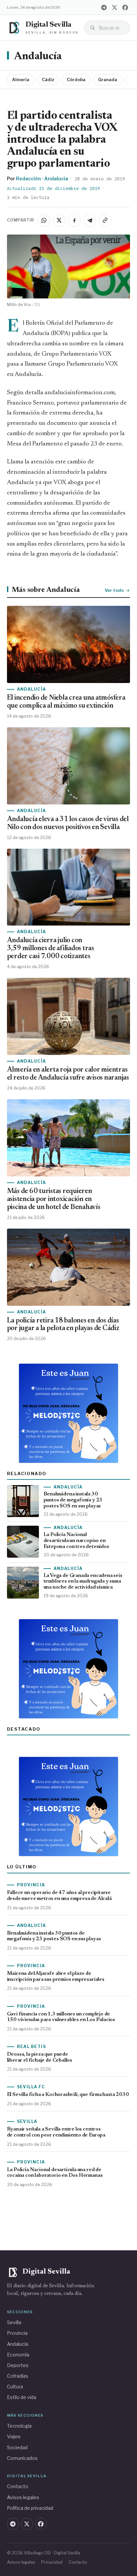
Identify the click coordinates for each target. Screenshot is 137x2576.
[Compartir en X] (59, 220)
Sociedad (17, 2447)
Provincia (17, 2333)
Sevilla (14, 2322)
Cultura (15, 2387)
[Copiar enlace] (105, 220)
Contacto (18, 2486)
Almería (21, 80)
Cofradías (18, 2376)
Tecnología (19, 2426)
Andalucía (38, 57)
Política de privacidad (30, 2508)
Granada (108, 80)
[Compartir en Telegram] (90, 220)
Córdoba (76, 80)
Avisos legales (23, 2497)
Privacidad (52, 2562)
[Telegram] (104, 7)
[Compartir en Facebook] (74, 220)
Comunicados (22, 2458)
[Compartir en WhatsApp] (44, 220)
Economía (18, 2355)
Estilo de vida (22, 2397)
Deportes (18, 2365)
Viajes (14, 2436)
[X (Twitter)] (114, 7)
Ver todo (114, 590)
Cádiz (48, 80)
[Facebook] (125, 7)
